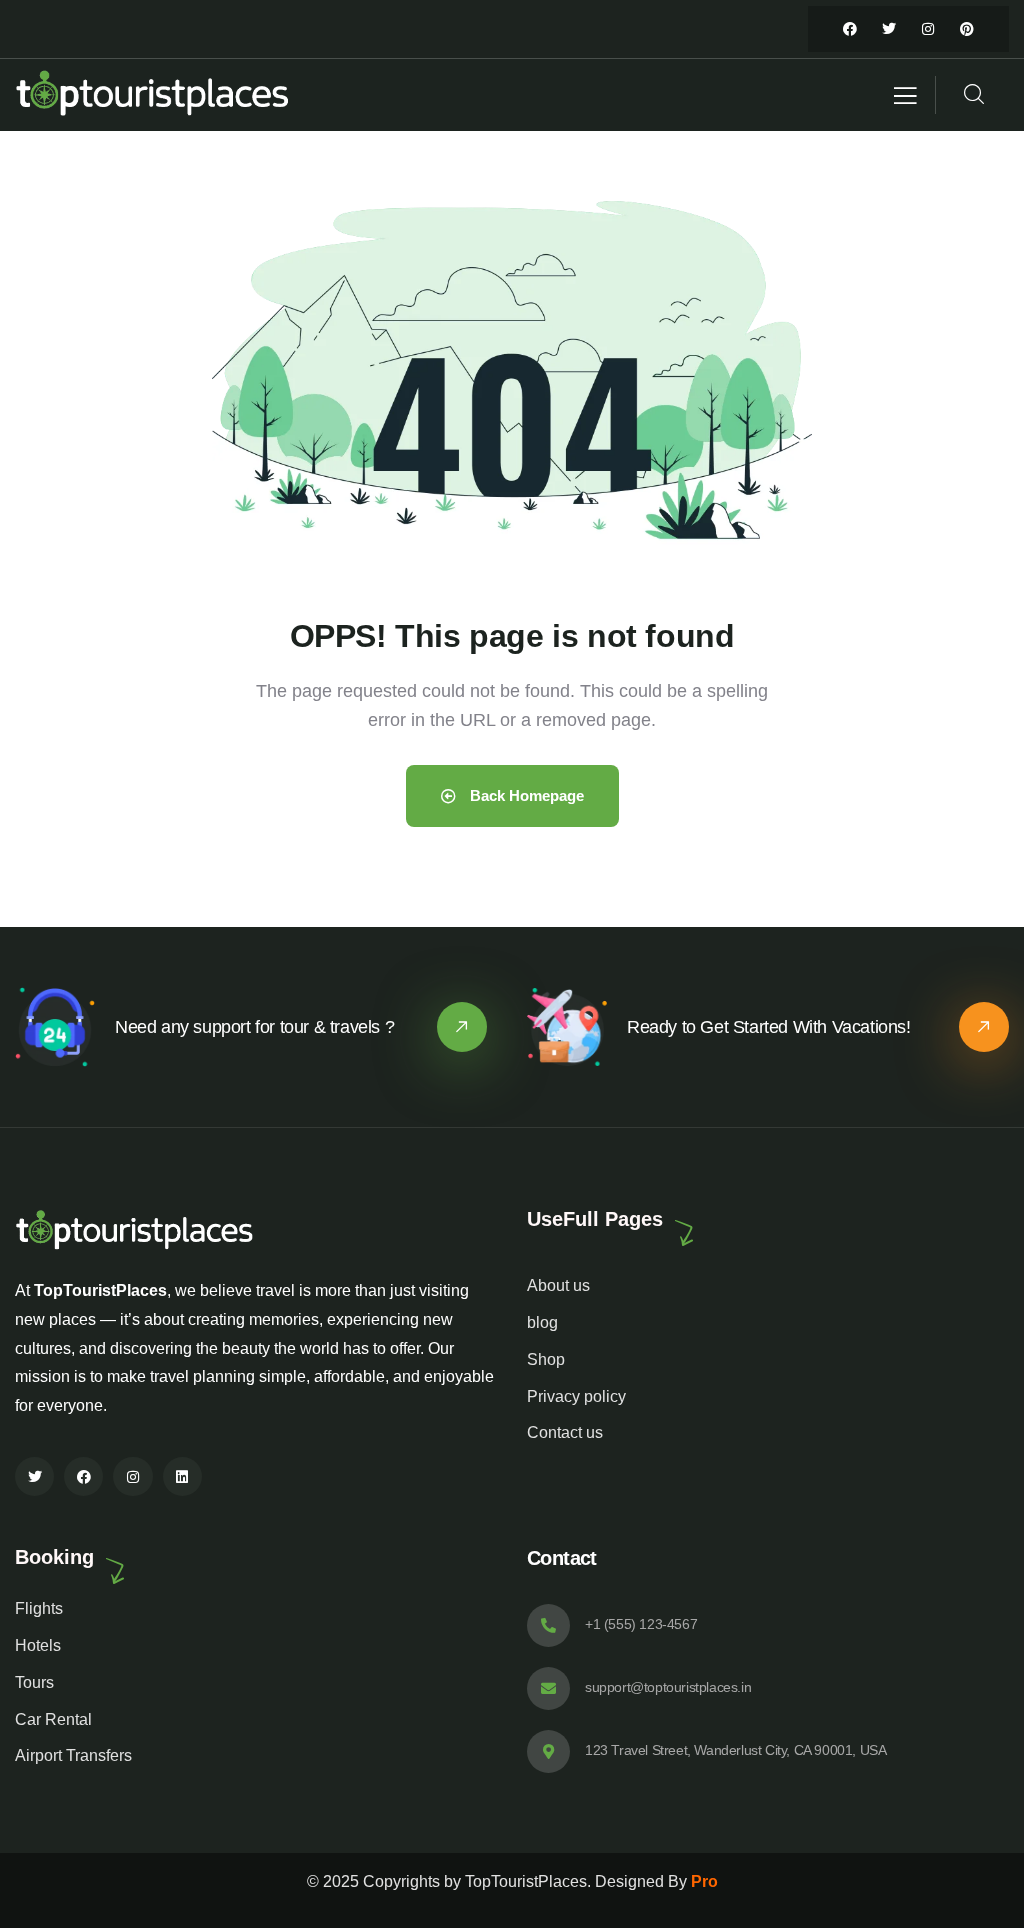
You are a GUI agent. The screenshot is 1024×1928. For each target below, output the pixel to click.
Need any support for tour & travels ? (254, 1027)
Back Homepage (525, 795)
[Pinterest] (967, 29)
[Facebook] (850, 29)
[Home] (153, 95)
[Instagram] (928, 29)
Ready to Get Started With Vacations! (769, 1027)
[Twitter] (889, 29)
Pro (704, 1881)
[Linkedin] (182, 1476)
